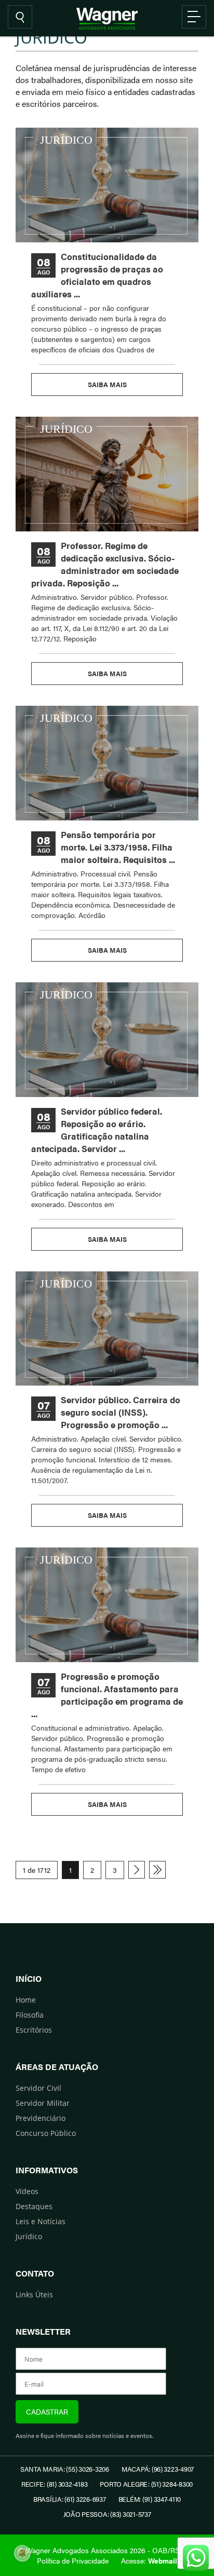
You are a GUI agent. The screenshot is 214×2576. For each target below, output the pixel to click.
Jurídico (29, 2236)
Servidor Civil (38, 2088)
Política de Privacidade (73, 2560)
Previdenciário (41, 2118)
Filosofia (30, 2015)
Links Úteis (34, 2294)
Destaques (34, 2206)
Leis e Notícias (41, 2221)
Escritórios (34, 2030)
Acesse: (149, 2560)
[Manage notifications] (22, 2553)
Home (26, 2000)
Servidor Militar (43, 2103)
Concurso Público (46, 2133)
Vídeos (27, 2191)
